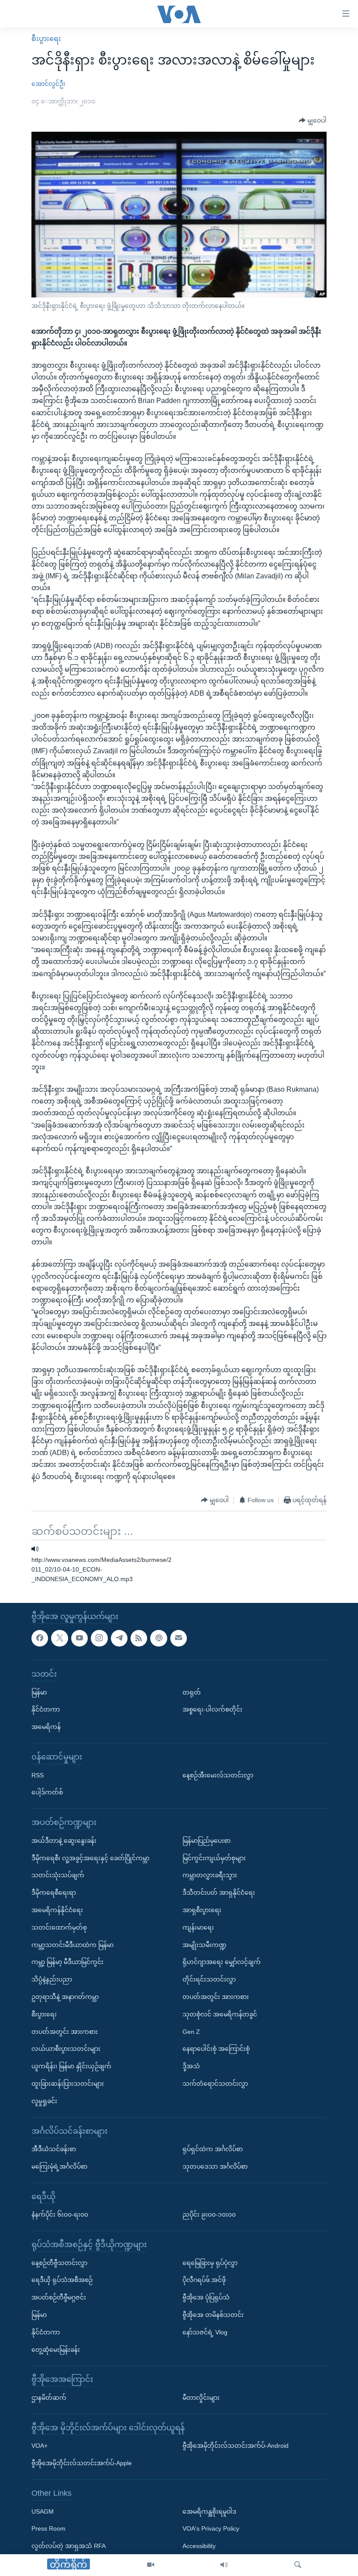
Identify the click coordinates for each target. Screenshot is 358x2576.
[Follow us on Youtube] (79, 1638)
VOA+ (40, 2446)
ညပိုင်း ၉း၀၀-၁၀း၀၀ (209, 2214)
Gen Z (191, 2031)
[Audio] (224, 2565)
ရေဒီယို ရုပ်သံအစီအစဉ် (62, 2280)
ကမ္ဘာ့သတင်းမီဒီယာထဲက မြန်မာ (72, 1944)
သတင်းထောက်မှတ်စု (59, 1927)
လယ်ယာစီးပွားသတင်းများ (66, 2049)
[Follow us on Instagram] (99, 1638)
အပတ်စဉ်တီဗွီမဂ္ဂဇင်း (59, 2297)
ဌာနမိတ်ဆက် (49, 2398)
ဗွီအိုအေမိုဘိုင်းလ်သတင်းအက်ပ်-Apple (82, 2463)
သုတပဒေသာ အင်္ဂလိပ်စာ (215, 2166)
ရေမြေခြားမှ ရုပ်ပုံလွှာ (210, 2262)
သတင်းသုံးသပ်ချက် (58, 1875)
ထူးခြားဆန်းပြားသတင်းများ (68, 2084)
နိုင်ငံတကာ (46, 1709)
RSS (38, 1775)
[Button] (313, 121)
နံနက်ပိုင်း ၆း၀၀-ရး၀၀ (60, 2214)
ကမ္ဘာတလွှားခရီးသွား (210, 1875)
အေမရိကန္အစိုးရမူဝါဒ (209, 2511)
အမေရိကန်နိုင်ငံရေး (57, 1910)
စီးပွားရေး (46, 39)
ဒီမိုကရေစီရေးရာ (54, 1893)
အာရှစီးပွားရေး (202, 1910)
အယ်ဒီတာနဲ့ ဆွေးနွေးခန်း (64, 1840)
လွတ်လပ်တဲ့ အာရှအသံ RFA (69, 2546)
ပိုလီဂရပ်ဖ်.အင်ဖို (204, 2280)
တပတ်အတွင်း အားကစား (65, 2031)
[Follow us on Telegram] (119, 1638)
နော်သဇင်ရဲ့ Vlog (205, 2332)
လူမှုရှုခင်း (44, 2101)
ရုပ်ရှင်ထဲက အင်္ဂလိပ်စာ (213, 2149)
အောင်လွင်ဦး (48, 84)
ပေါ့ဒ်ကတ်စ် (47, 1792)
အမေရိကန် (46, 1727)
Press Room (48, 2528)
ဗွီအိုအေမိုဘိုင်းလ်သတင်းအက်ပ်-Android (236, 2446)
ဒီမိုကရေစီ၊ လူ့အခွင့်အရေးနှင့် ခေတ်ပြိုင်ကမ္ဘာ (90, 1858)
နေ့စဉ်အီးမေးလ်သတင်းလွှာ (218, 1775)
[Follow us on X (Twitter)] (59, 1638)
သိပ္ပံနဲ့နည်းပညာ (52, 1979)
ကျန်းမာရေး (198, 1927)
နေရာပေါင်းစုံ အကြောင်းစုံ (216, 2049)
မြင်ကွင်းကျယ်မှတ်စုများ (214, 1858)
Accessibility (199, 2546)
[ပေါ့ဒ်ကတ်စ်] (158, 1638)
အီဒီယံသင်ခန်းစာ (54, 2149)
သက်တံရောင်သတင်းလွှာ (215, 2084)
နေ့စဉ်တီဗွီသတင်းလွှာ (59, 2262)
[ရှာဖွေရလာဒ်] (298, 2565)
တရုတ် (192, 1692)
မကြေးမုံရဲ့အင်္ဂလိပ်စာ (59, 2166)
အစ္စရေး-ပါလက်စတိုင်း (212, 1709)
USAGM (43, 2511)
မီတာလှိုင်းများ (201, 2398)
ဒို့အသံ (191, 2066)
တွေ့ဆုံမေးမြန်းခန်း (56, 2349)
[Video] (151, 2565)
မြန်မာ (39, 1692)
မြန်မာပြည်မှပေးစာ (207, 1840)
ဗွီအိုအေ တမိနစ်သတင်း (213, 2315)
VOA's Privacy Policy (211, 2528)
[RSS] (139, 1638)
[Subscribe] (179, 1638)
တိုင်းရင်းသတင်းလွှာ (209, 1979)
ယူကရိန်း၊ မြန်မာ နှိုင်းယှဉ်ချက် (71, 2066)
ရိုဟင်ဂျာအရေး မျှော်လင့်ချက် (222, 1962)
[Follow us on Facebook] (40, 1638)
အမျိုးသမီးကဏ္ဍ (205, 1944)
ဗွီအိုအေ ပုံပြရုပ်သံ (206, 2297)
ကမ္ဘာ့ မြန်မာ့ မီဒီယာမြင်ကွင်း (67, 1962)
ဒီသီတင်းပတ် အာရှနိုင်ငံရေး (219, 1893)
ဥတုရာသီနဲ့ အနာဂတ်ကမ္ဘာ (65, 1997)
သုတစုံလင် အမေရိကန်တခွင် (220, 2014)
